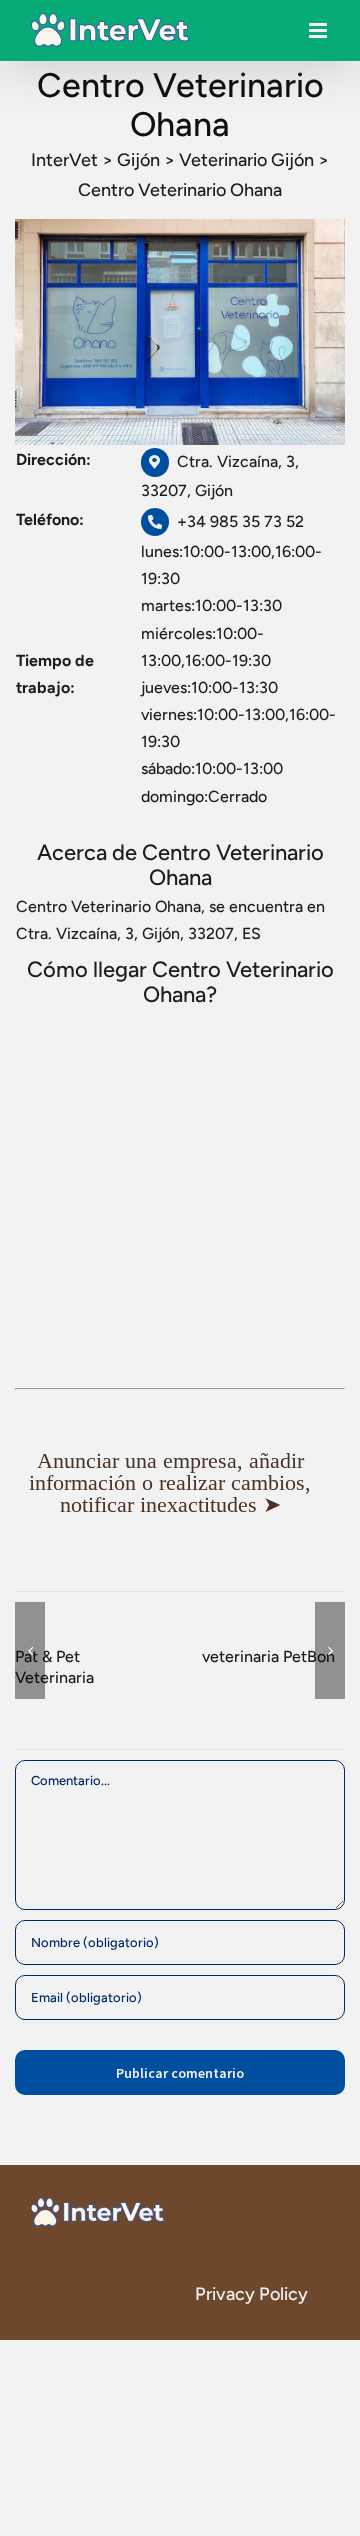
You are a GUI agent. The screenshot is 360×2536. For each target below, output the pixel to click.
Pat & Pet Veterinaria (54, 1667)
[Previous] (30, 1651)
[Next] (330, 1651)
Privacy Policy (251, 2294)
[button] (180, 1483)
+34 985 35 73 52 (240, 521)
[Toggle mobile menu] (319, 35)
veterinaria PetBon (268, 1656)
